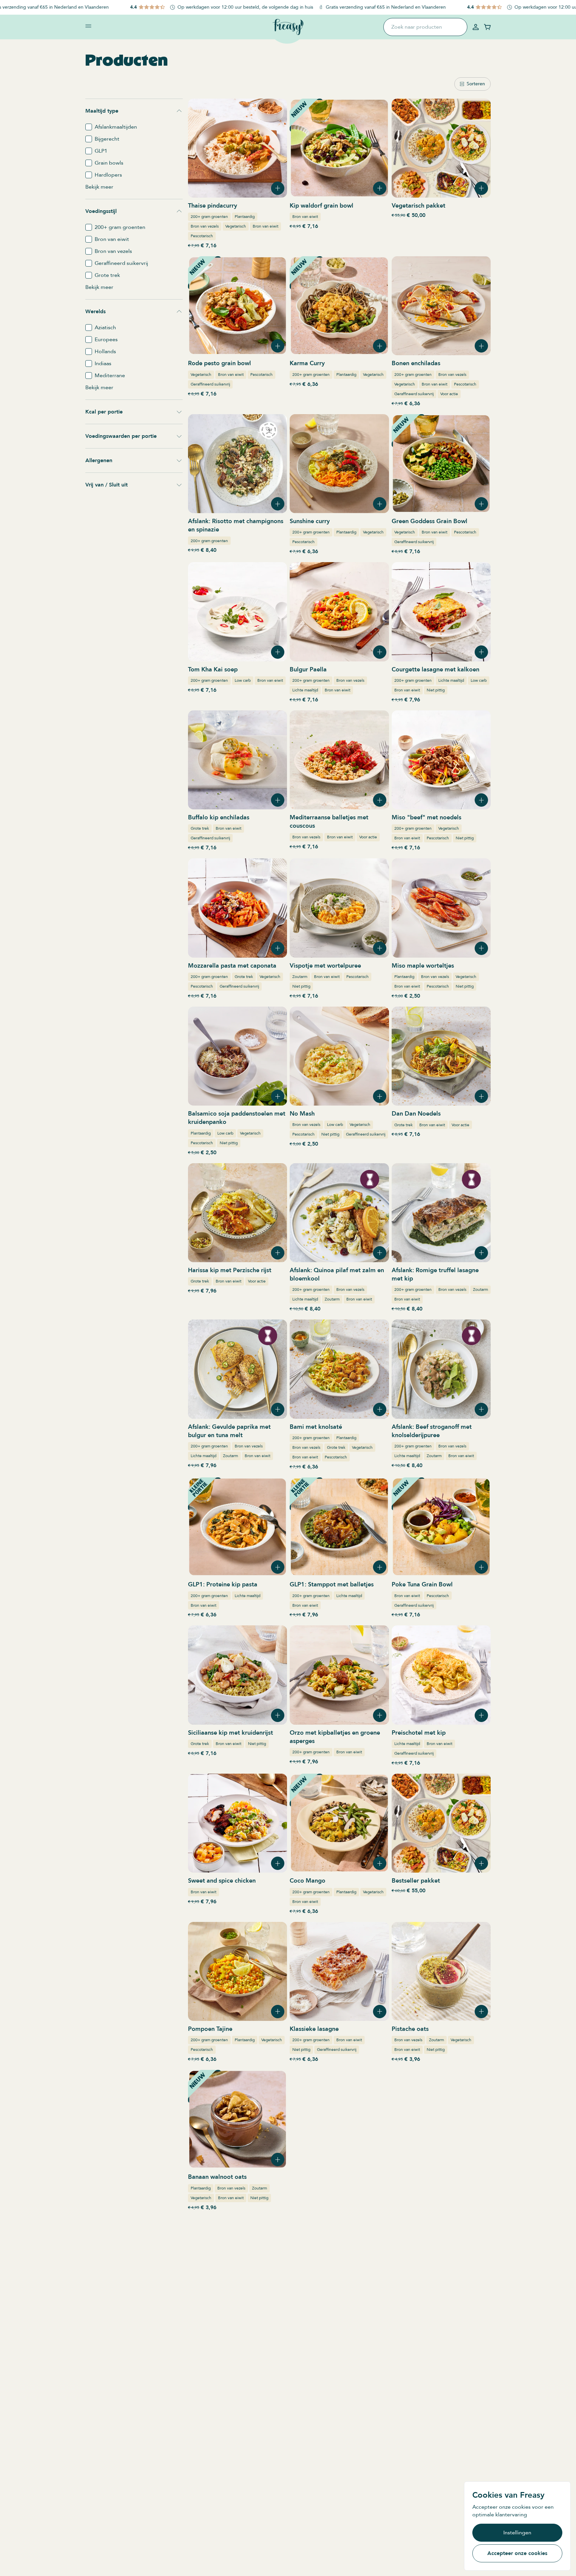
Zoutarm (300, 977)
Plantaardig (245, 217)
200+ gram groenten (209, 217)
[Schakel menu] (88, 26)
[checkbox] (89, 127)
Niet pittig (436, 690)
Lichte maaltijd (305, 690)
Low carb (243, 680)
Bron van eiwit (265, 226)
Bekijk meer (99, 187)
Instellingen (517, 2533)
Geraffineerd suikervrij (210, 384)
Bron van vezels (205, 226)
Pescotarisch (202, 236)
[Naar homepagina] (288, 27)
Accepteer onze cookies (517, 2553)
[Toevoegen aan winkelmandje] (278, 188)
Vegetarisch (236, 226)
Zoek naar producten (417, 27)
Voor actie (449, 394)
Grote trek (200, 828)
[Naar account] (476, 27)
